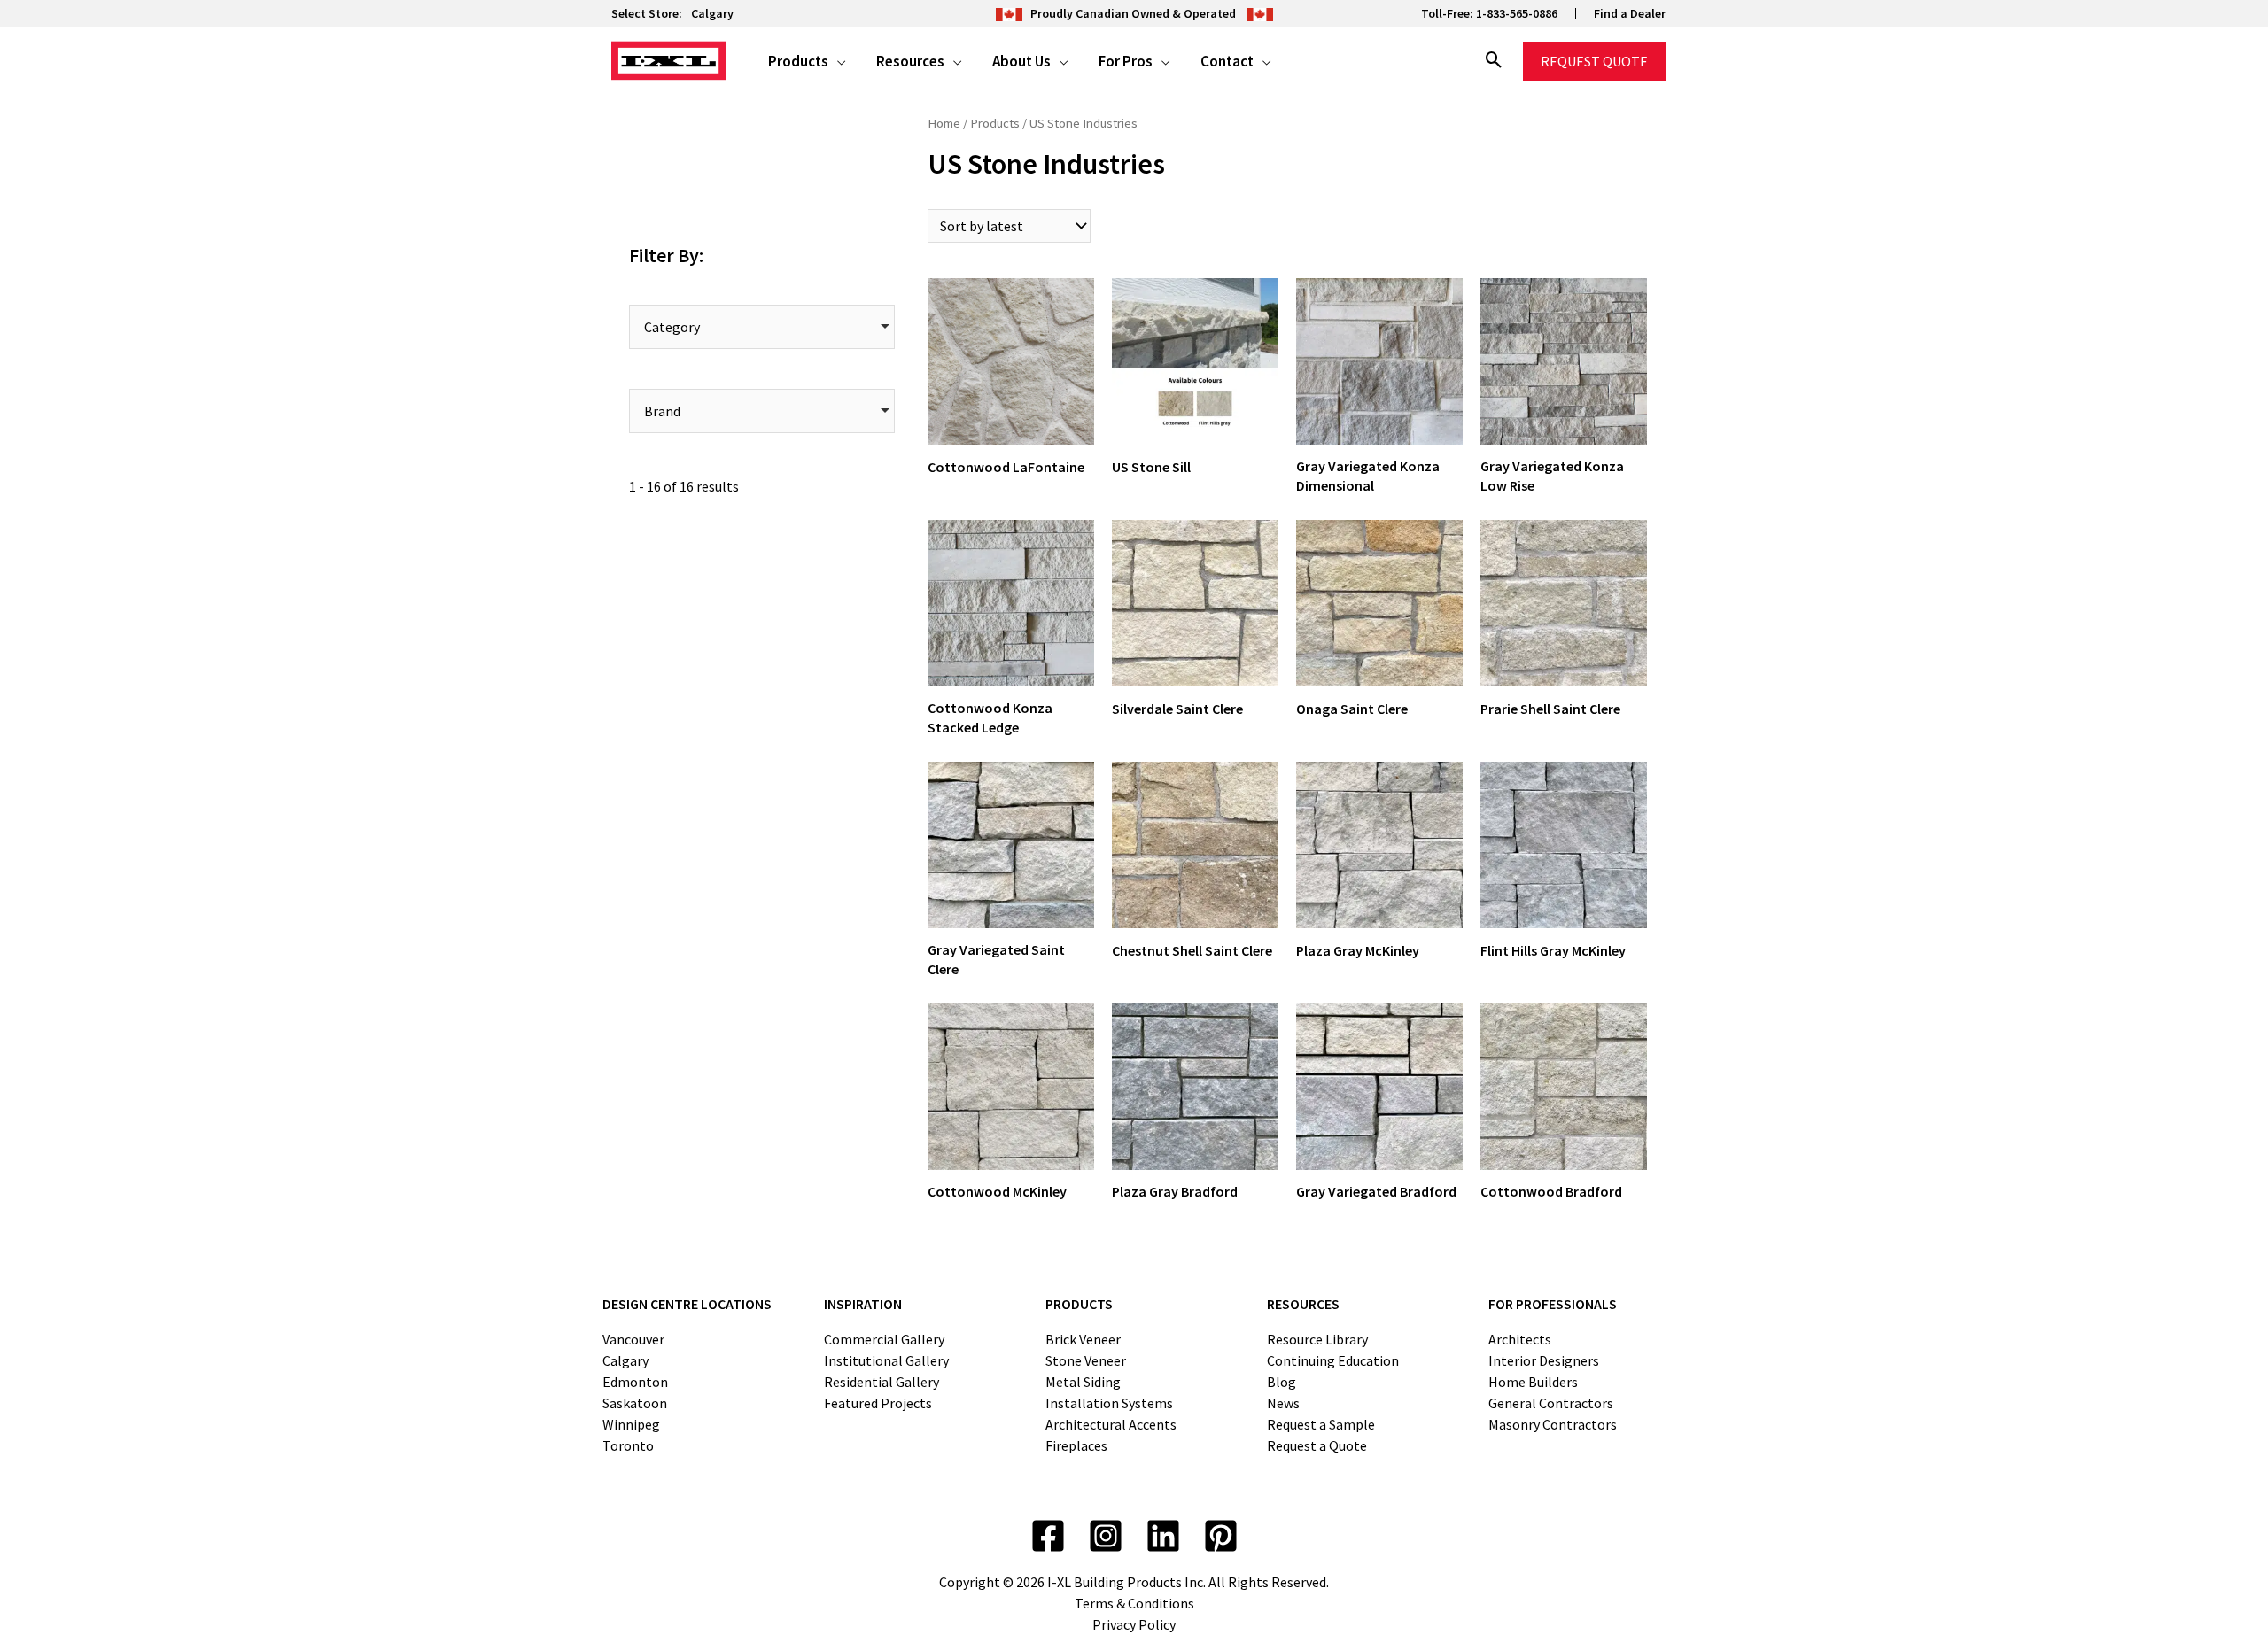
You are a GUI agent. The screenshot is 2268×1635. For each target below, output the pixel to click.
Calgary (712, 13)
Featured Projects (878, 1403)
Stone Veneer (1086, 1360)
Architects (1520, 1339)
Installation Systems (1109, 1403)
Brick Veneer (1083, 1339)
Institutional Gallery (886, 1360)
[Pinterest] (1221, 1536)
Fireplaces (1076, 1445)
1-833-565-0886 (1517, 13)
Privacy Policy (1134, 1624)
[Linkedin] (1163, 1536)
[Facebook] (1048, 1536)
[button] (837, 61)
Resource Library (1317, 1339)
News (1283, 1403)
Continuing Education (1333, 1360)
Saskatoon (635, 1403)
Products (995, 123)
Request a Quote (1317, 1445)
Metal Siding (1083, 1382)
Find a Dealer (1630, 13)
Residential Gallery (882, 1382)
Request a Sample (1321, 1424)
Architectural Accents (1111, 1424)
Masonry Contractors (1553, 1424)
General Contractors (1551, 1403)
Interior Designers (1544, 1360)
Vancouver (633, 1339)
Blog (1282, 1382)
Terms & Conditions (1134, 1603)
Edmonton (635, 1382)
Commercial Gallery (884, 1339)
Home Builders (1533, 1382)
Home (944, 123)
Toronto (628, 1445)
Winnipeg (631, 1424)
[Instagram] (1106, 1536)
